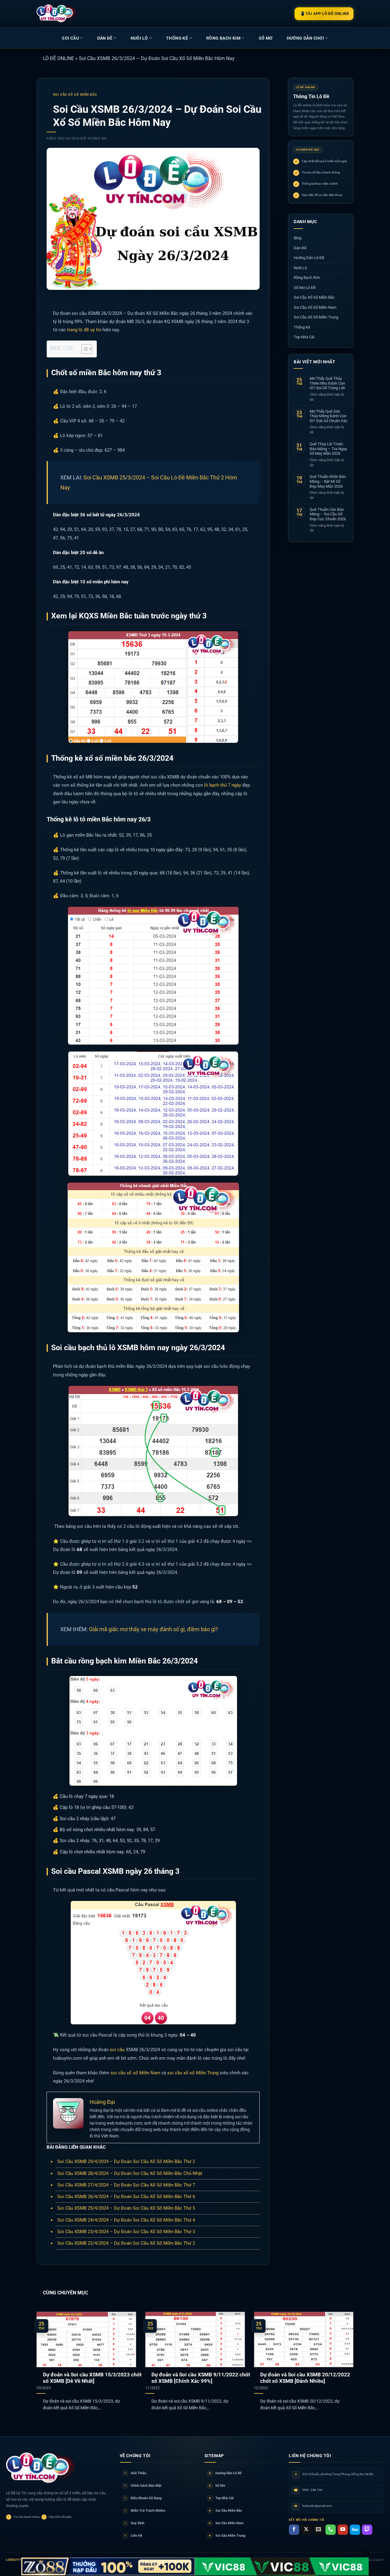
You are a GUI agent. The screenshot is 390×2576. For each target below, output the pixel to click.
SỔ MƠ (266, 38)
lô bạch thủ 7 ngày (223, 785)
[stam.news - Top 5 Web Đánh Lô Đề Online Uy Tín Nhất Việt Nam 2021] (57, 13)
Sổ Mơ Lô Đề (305, 287)
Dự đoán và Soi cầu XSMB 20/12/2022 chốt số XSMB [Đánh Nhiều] (305, 2378)
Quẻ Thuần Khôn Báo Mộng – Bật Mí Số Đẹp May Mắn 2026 (328, 481)
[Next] (344, 2353)
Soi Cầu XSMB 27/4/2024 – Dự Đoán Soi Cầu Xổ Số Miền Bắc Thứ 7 (126, 2185)
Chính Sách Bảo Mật (143, 2486)
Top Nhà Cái (304, 337)
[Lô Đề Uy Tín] (41, 2468)
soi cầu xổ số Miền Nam (135, 2073)
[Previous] (46, 2353)
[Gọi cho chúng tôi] (331, 2530)
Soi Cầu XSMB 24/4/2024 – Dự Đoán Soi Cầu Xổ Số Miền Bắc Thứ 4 (126, 2220)
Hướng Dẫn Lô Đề (309, 258)
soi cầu (117, 2050)
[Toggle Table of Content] (84, 349)
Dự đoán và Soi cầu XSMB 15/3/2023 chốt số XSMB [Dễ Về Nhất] (92, 2378)
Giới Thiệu (135, 2473)
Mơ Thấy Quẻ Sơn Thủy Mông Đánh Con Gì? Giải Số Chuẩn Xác (329, 416)
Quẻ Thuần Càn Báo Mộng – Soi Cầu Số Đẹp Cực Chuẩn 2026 (328, 514)
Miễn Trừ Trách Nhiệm (145, 2511)
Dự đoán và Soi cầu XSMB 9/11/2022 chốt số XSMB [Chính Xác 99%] (201, 2378)
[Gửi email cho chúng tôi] (318, 2530)
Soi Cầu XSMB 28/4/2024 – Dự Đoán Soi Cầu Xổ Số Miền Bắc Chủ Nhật (130, 2173)
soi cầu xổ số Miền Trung (192, 2073)
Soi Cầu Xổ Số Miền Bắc (75, 95)
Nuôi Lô (139, 38)
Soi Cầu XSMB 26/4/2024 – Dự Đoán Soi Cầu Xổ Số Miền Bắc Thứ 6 (126, 2197)
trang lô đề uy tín (84, 330)
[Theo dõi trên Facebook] (294, 2530)
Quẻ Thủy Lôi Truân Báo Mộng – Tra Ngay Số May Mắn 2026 (328, 449)
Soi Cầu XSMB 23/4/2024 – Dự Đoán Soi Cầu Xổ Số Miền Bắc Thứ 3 (126, 2232)
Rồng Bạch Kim (223, 38)
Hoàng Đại (97, 139)
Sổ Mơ (217, 2486)
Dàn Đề (105, 38)
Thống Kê (177, 38)
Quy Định (135, 2523)
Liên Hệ (133, 2536)
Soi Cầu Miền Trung (227, 2536)
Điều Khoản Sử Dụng (143, 2498)
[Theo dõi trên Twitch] (367, 2530)
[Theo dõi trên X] (306, 2530)
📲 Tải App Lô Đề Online (324, 14)
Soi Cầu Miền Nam (226, 2523)
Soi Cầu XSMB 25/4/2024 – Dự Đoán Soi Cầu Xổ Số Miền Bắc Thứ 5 (126, 2208)
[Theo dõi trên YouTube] (343, 2530)
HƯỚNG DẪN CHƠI (305, 38)
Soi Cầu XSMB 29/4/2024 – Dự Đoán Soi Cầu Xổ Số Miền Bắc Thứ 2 (126, 2161)
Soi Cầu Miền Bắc (225, 2511)
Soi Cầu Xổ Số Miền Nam (315, 307)
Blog (298, 238)
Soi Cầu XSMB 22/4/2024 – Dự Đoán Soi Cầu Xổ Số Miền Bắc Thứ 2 (126, 2243)
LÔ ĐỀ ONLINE (58, 58)
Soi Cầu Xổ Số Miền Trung (316, 317)
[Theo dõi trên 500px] (355, 2530)
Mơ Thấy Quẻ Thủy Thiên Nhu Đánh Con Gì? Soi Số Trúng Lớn (327, 383)
